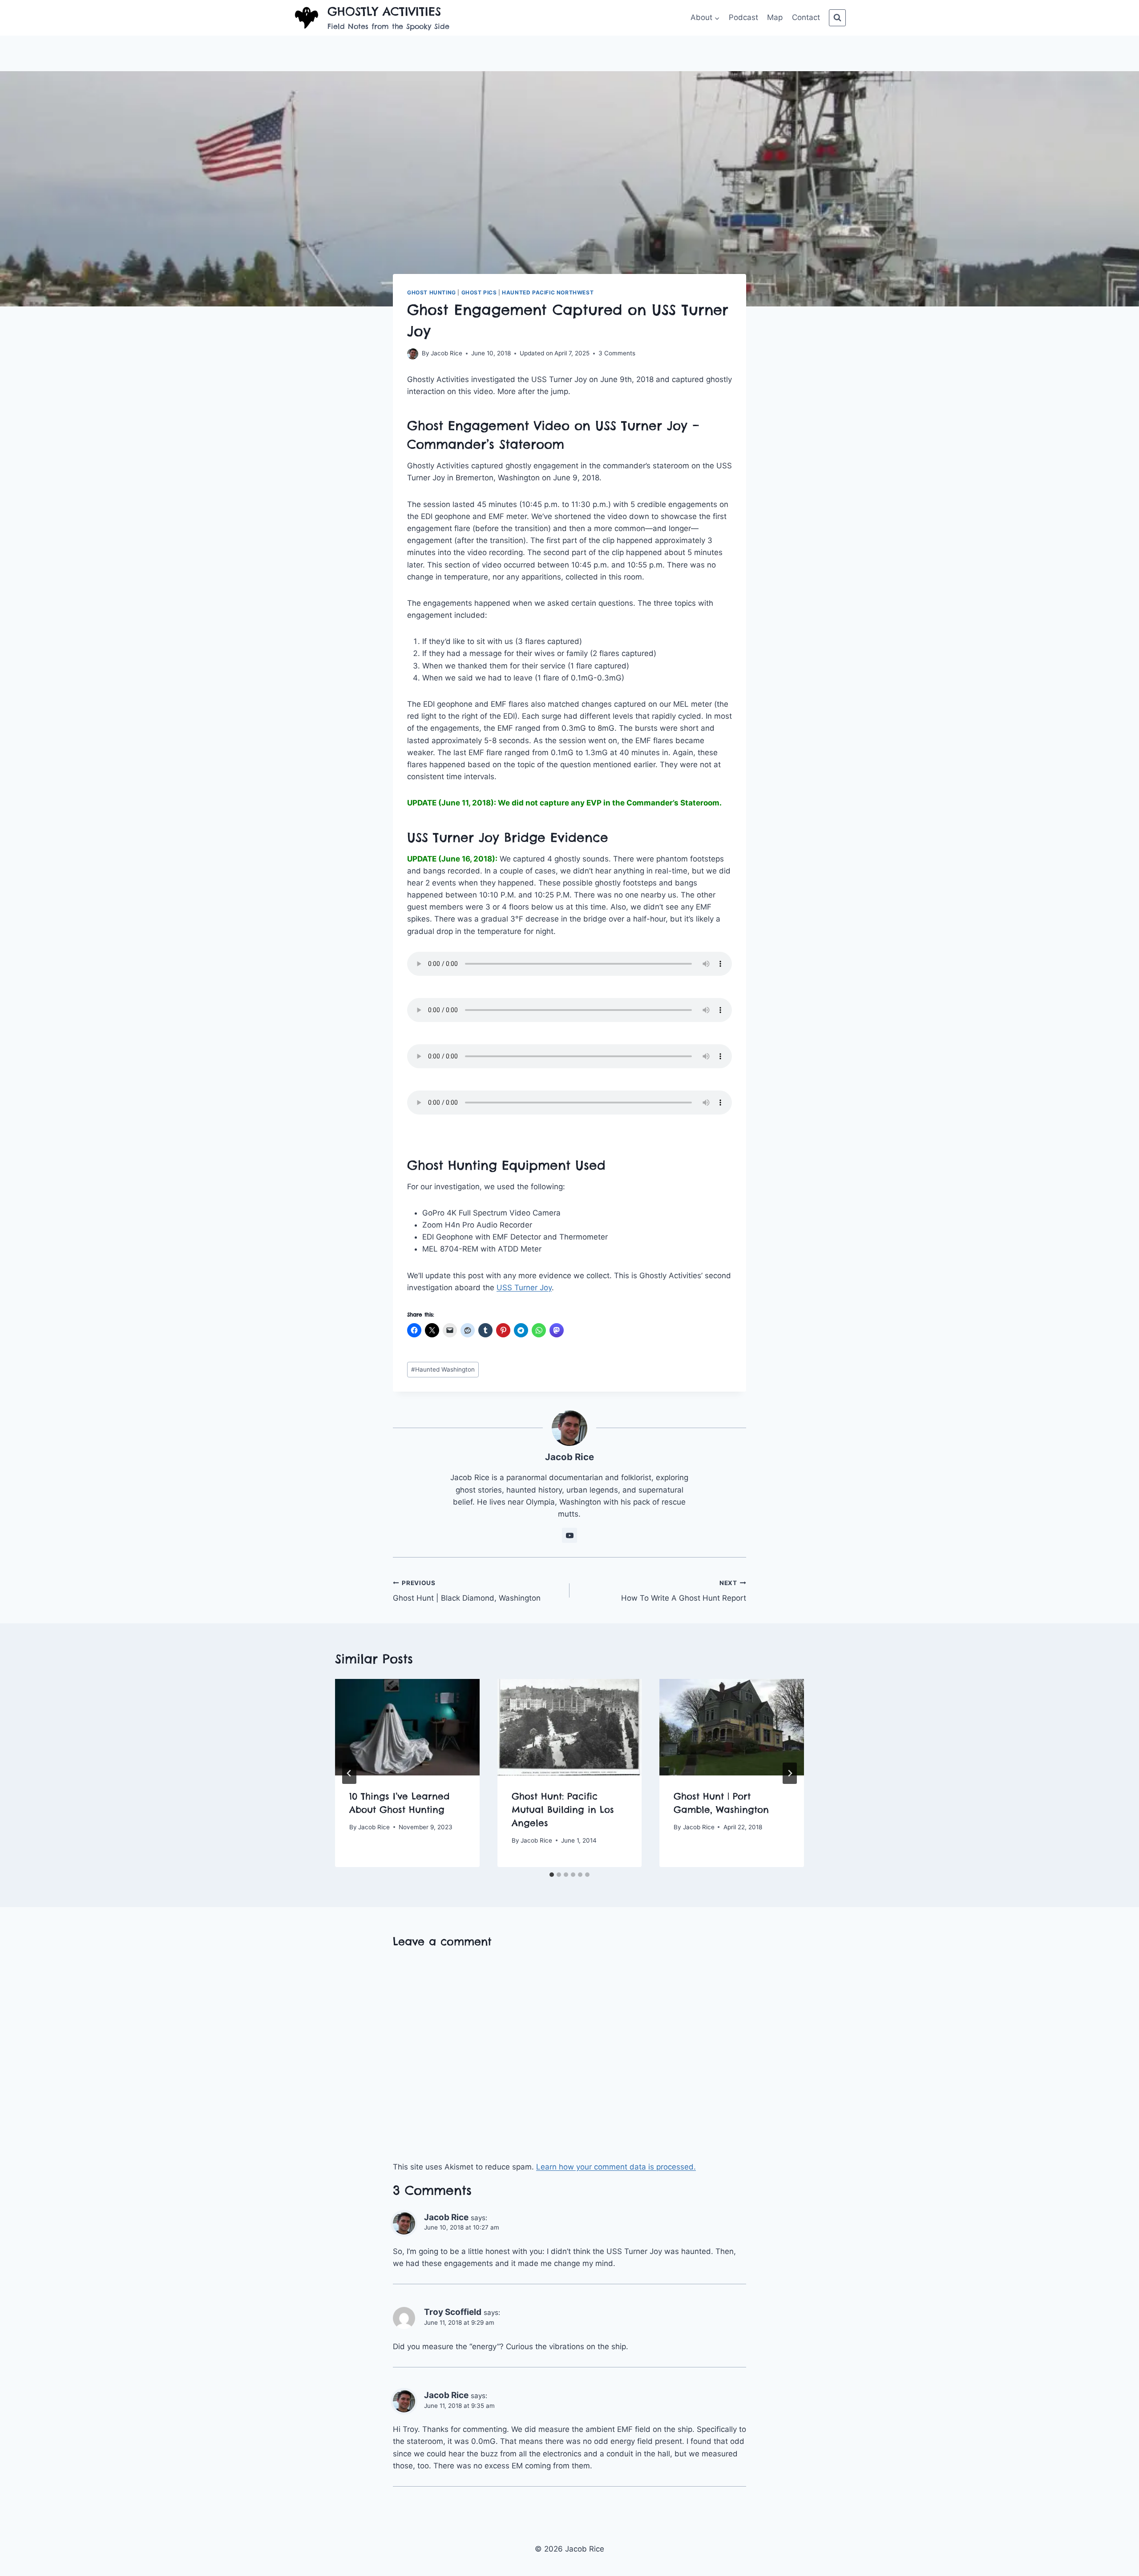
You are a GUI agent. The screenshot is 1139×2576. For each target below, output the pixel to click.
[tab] (552, 1875)
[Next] (790, 1773)
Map (775, 17)
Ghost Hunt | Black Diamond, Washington (467, 1591)
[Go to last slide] (349, 1773)
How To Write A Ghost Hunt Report (684, 1591)
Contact (806, 17)
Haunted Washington (443, 1369)
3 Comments (617, 353)
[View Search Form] (837, 18)
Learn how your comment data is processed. (616, 2167)
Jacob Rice (446, 353)
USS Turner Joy (524, 1288)
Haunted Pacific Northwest (548, 292)
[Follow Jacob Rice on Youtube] (569, 1535)
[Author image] (413, 354)
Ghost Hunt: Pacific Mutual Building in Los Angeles (563, 1809)
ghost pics (479, 292)
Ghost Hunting (432, 292)
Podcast (743, 17)
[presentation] (407, 1727)
